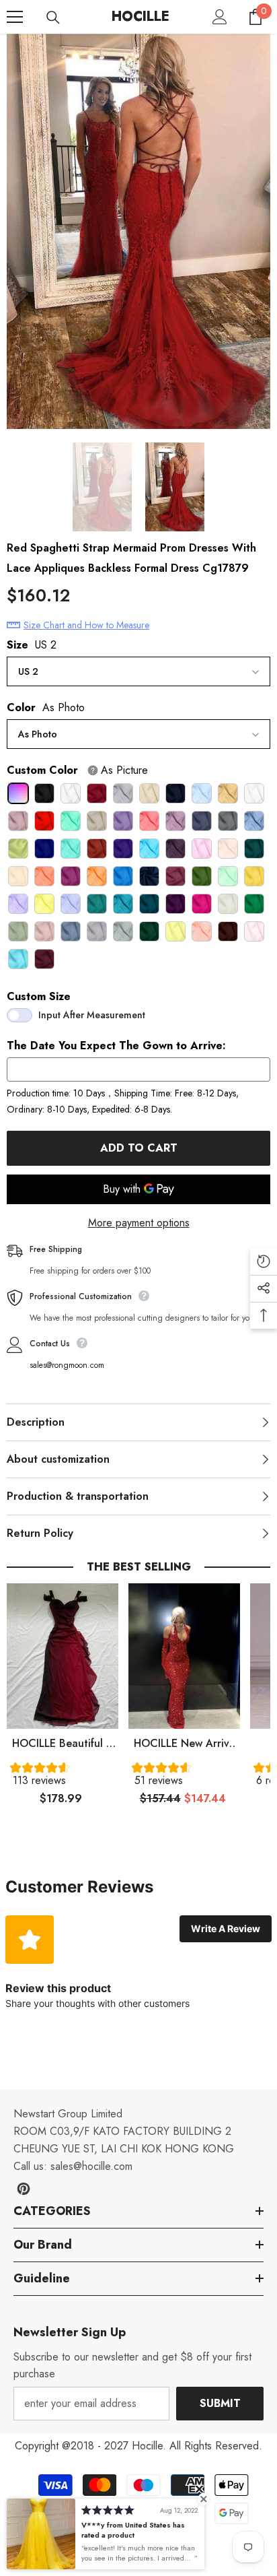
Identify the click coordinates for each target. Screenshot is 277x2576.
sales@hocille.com (91, 2166)
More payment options (139, 1223)
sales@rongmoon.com (67, 1365)
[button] (63, 1777)
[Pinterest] (24, 2189)
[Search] (53, 18)
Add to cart (139, 1148)
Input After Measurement (92, 1015)
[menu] (15, 17)
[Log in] (220, 17)
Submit (220, 2403)
